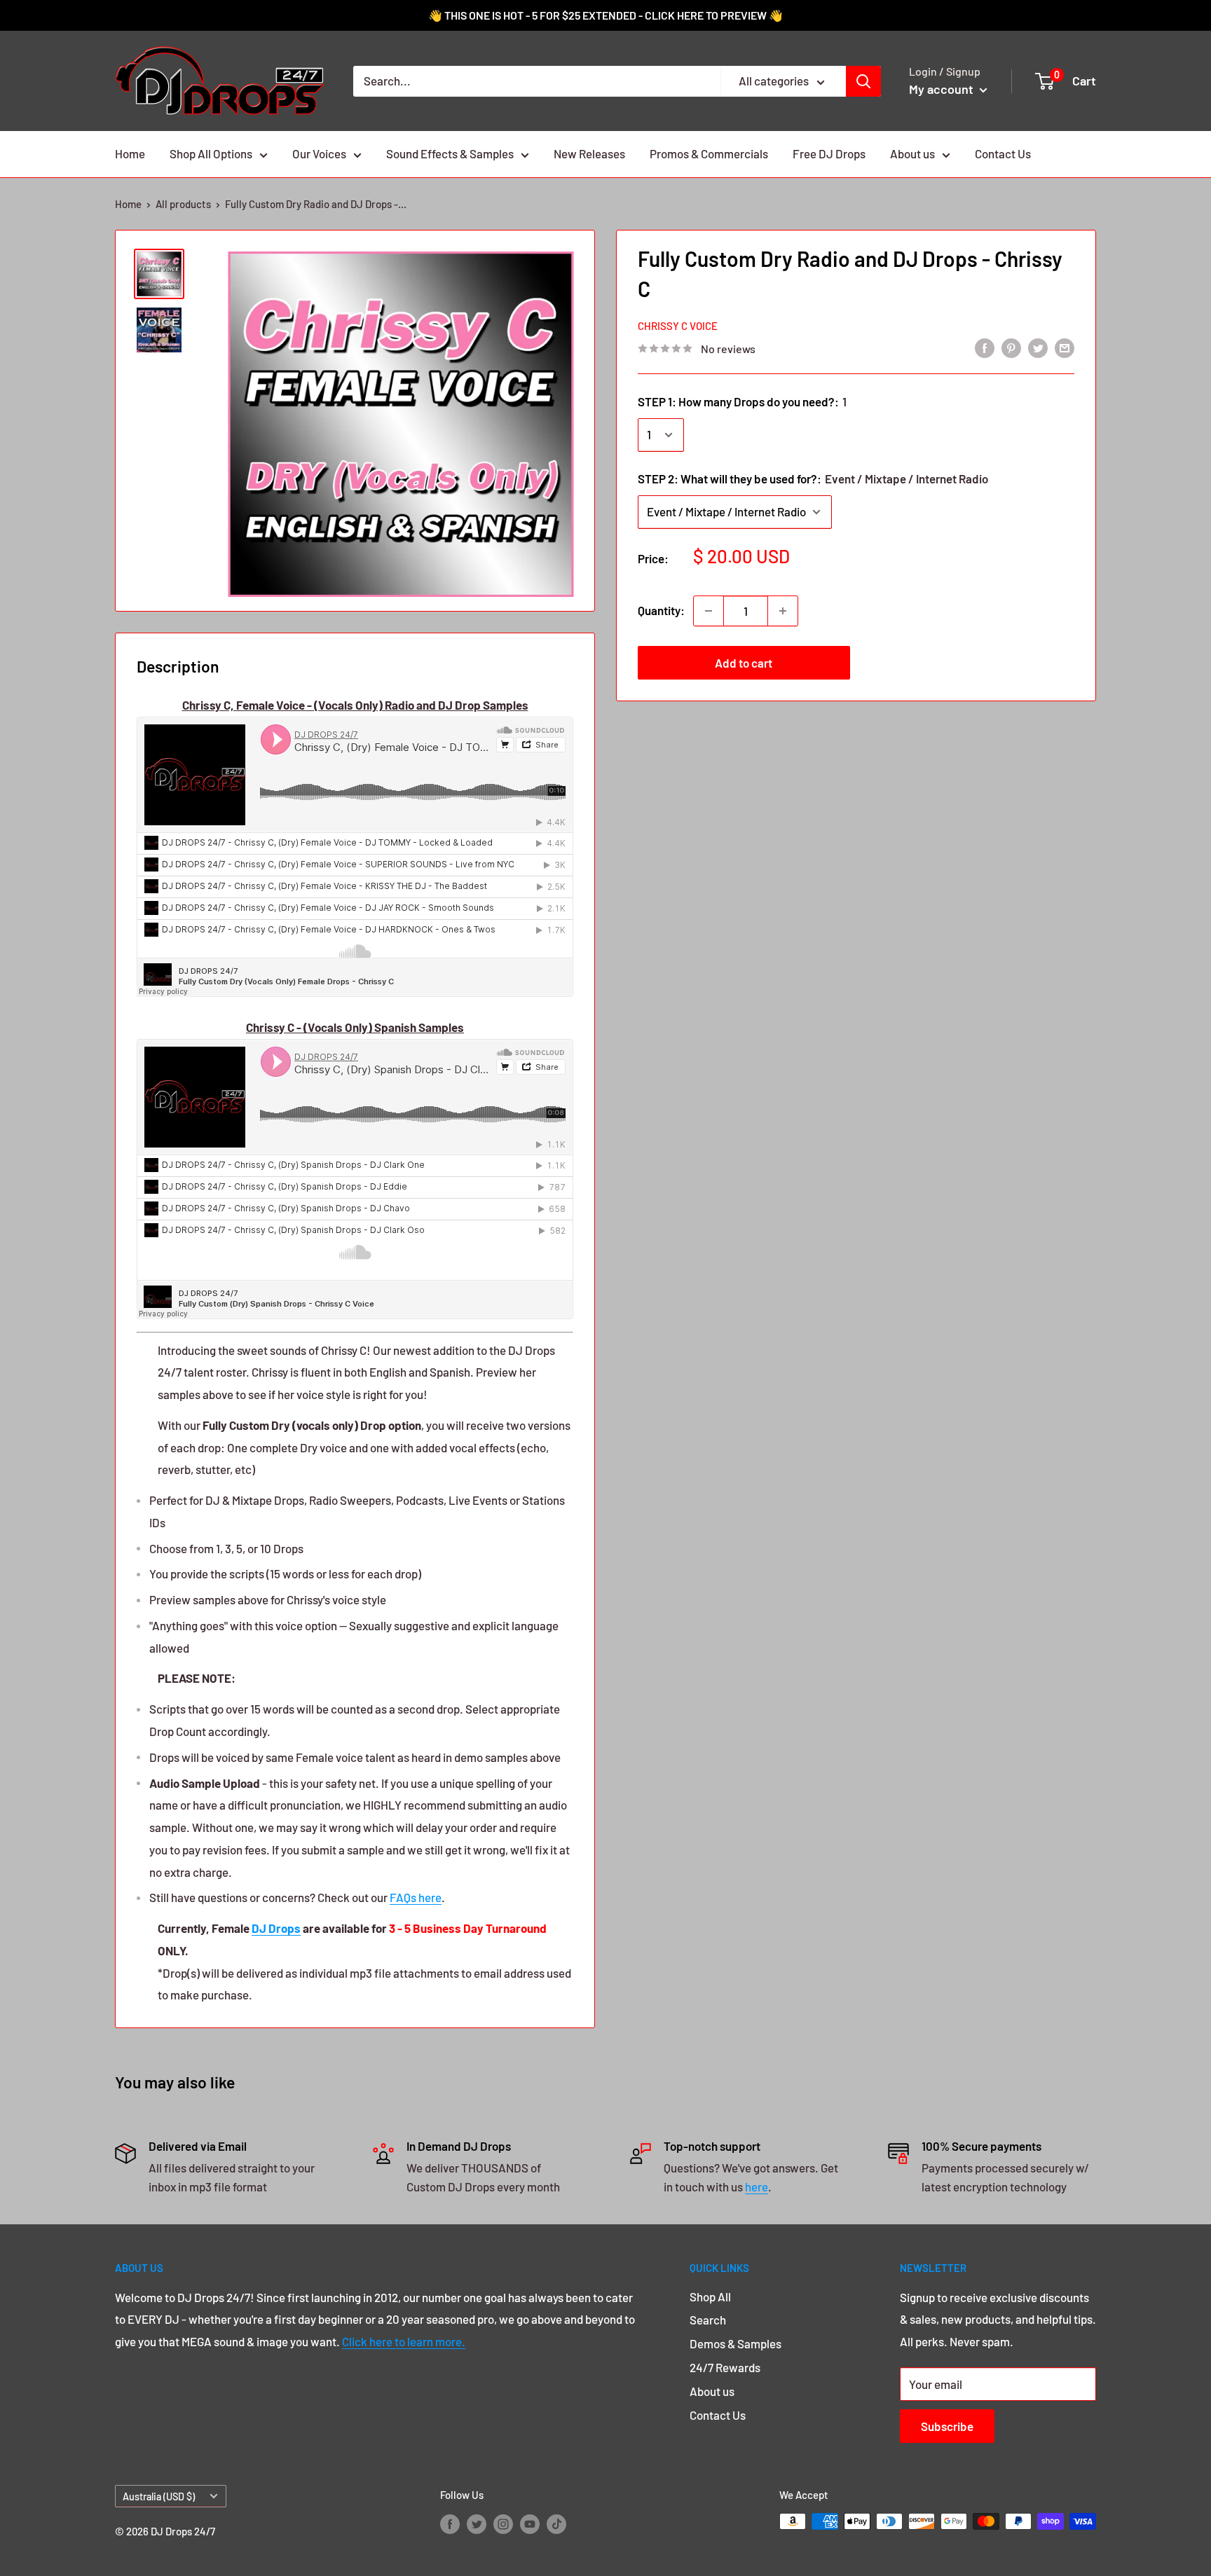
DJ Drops (276, 1928)
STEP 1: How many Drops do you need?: (742, 401)
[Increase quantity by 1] (783, 611)
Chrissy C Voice (678, 326)
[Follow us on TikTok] (556, 2523)
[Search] (863, 81)
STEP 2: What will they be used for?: (813, 478)
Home (130, 153)
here (757, 2186)
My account (943, 89)
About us (912, 153)
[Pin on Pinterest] (1011, 347)
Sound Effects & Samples (450, 153)
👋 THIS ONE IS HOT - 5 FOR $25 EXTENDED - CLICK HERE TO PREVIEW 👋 (605, 15)
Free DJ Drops (829, 153)
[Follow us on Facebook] (450, 2523)
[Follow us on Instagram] (503, 2523)
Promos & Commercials (709, 153)
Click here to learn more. (404, 2341)
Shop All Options (211, 153)
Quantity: (661, 610)
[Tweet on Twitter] (1038, 347)
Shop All (710, 2296)
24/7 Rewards (725, 2367)
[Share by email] (1065, 347)
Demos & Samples (736, 2343)
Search (708, 2320)
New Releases (589, 153)
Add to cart (744, 663)
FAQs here (416, 1897)
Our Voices (319, 153)
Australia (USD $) (159, 2496)
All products (183, 204)
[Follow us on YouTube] (530, 2523)
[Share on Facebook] (985, 347)
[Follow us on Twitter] (477, 2523)
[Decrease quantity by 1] (709, 611)
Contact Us (1003, 153)
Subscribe (947, 2426)
